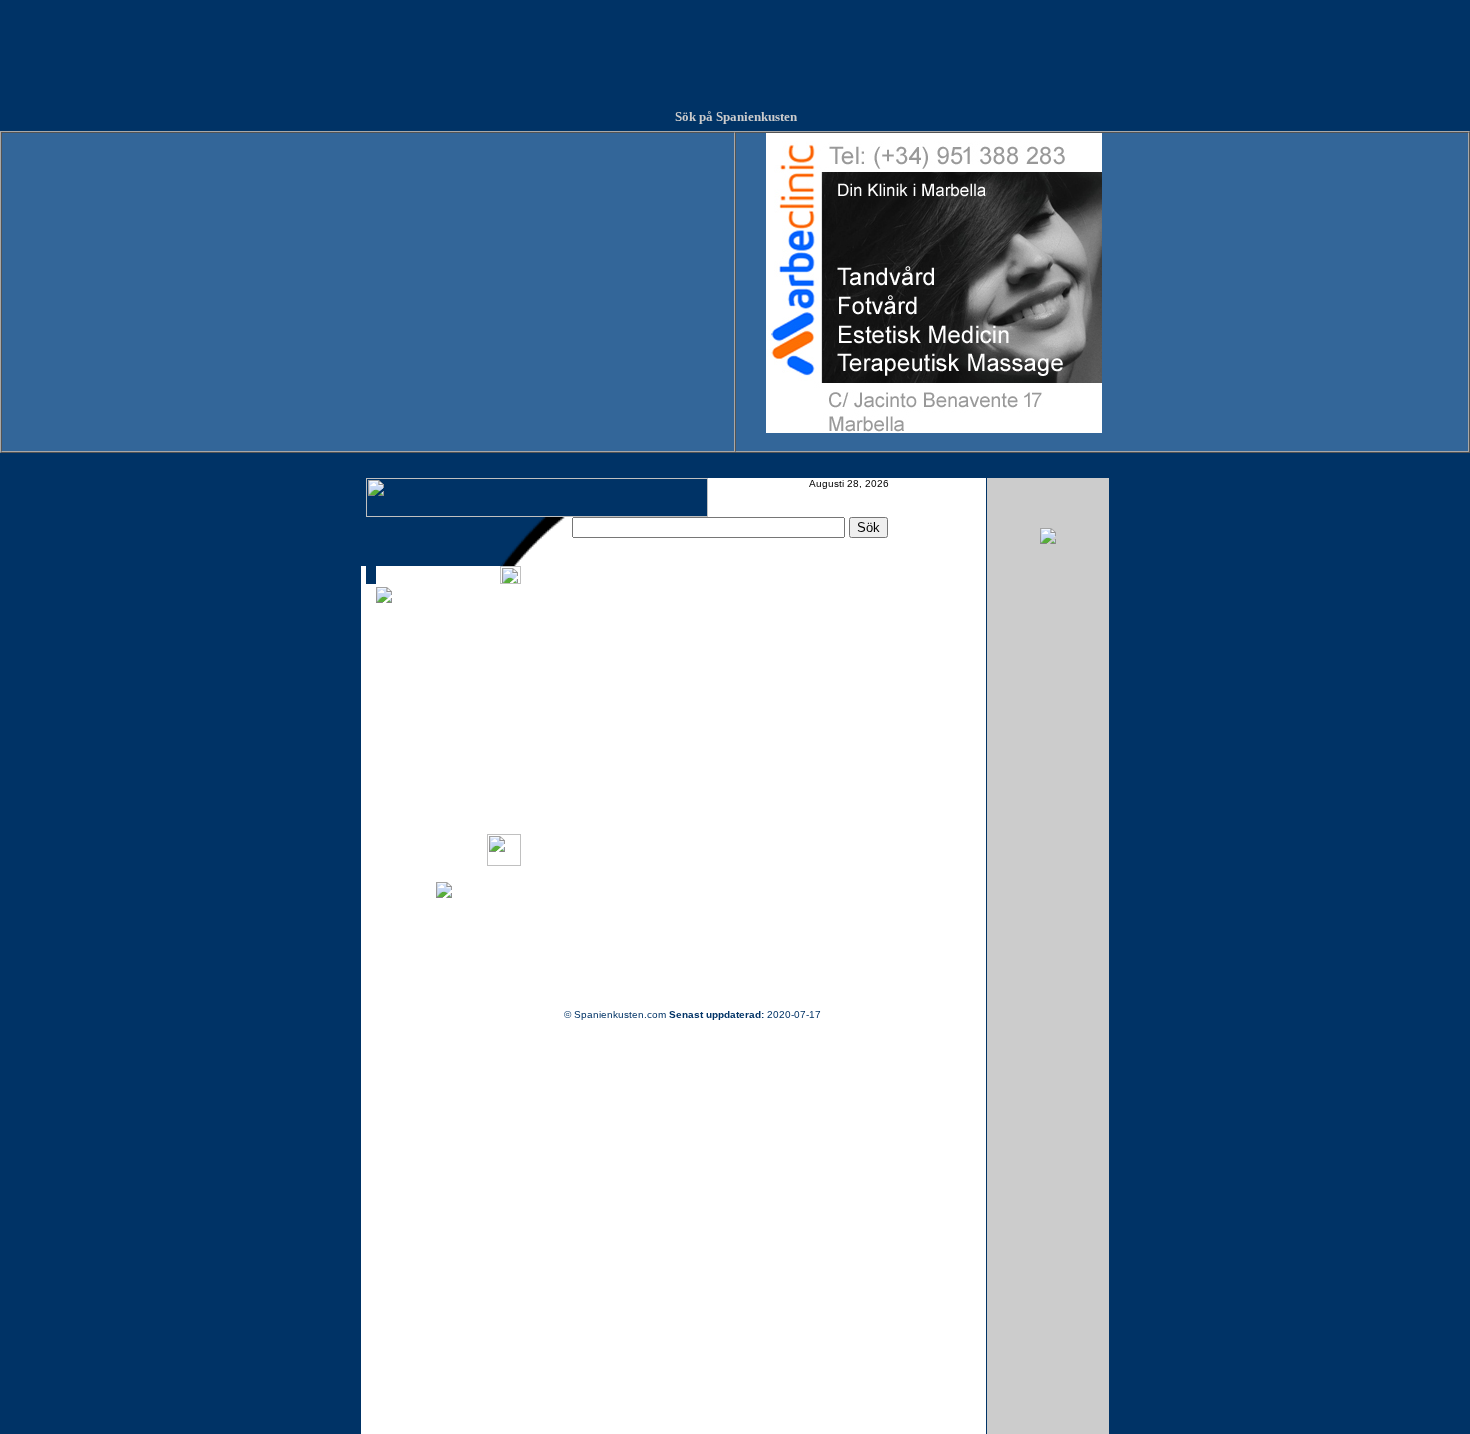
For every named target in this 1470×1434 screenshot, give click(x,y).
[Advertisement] (735, 45)
